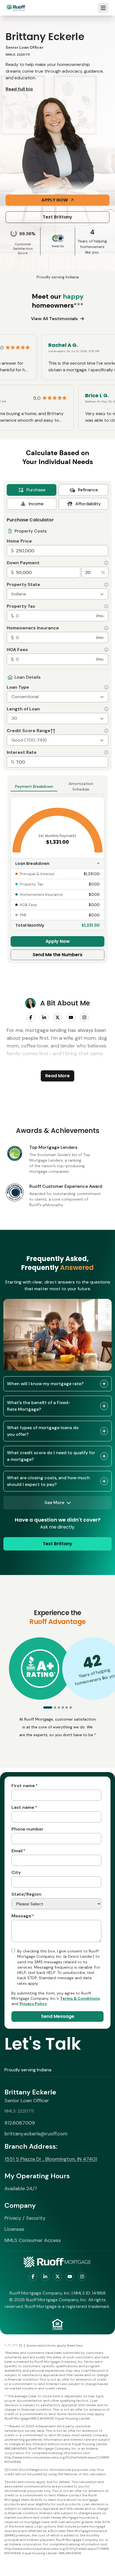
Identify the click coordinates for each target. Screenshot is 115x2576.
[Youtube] (71, 1017)
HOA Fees (17, 650)
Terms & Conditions (80, 1998)
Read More (57, 1076)
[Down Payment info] (106, 563)
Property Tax (21, 606)
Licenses (14, 2229)
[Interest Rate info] (106, 752)
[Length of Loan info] (106, 709)
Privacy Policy (33, 2004)
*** (78, 305)
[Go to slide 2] (55, 1707)
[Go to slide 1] (48, 1707)
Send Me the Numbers (57, 955)
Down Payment (23, 563)
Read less (75, 2346)
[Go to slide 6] (71, 1707)
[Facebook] (31, 1017)
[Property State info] (106, 585)
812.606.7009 (20, 2123)
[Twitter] (57, 1017)
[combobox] (57, 594)
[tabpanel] (57, 640)
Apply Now (55, 200)
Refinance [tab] (88, 490)
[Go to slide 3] (59, 1707)
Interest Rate (22, 752)
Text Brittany (57, 217)
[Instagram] (84, 1017)
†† (53, 731)
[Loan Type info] (106, 687)
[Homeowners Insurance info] (106, 628)
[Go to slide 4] (63, 1707)
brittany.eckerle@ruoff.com (36, 2134)
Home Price (19, 541)
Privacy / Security (25, 2218)
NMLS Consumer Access (33, 2240)
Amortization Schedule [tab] (81, 786)
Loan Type (18, 687)
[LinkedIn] (44, 1017)
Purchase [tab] (36, 490)
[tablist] (57, 497)
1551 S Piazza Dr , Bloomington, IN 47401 (51, 2159)
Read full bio (19, 89)
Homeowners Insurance (33, 628)
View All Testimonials (54, 319)
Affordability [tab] (88, 504)
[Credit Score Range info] (106, 731)
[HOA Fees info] (106, 650)
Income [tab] (36, 504)
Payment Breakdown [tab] (34, 786)
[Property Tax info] (106, 606)
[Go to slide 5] (67, 1707)
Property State (23, 585)
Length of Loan (23, 709)
